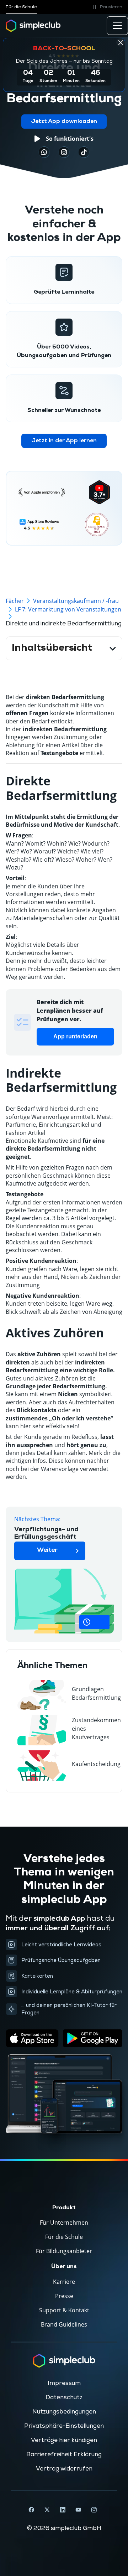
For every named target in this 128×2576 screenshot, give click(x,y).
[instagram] (64, 152)
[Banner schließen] (121, 42)
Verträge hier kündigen (64, 2440)
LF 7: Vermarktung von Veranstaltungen (68, 609)
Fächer (15, 601)
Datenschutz (64, 2397)
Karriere (64, 2282)
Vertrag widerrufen (64, 2469)
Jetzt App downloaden (64, 122)
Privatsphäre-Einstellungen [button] (64, 2426)
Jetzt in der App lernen (64, 441)
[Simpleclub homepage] (33, 26)
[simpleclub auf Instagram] (94, 2510)
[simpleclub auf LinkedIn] (63, 2510)
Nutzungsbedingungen (64, 2412)
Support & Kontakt (64, 2310)
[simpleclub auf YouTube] (78, 2510)
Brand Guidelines (64, 2324)
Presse (64, 2296)
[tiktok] (44, 152)
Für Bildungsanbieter (64, 2251)
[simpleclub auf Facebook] (31, 2510)
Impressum (64, 2383)
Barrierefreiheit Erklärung (64, 2454)
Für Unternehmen (64, 2223)
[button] (106, 7)
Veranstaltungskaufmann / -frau (76, 601)
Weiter (47, 1550)
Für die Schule (21, 7)
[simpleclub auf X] (47, 2510)
